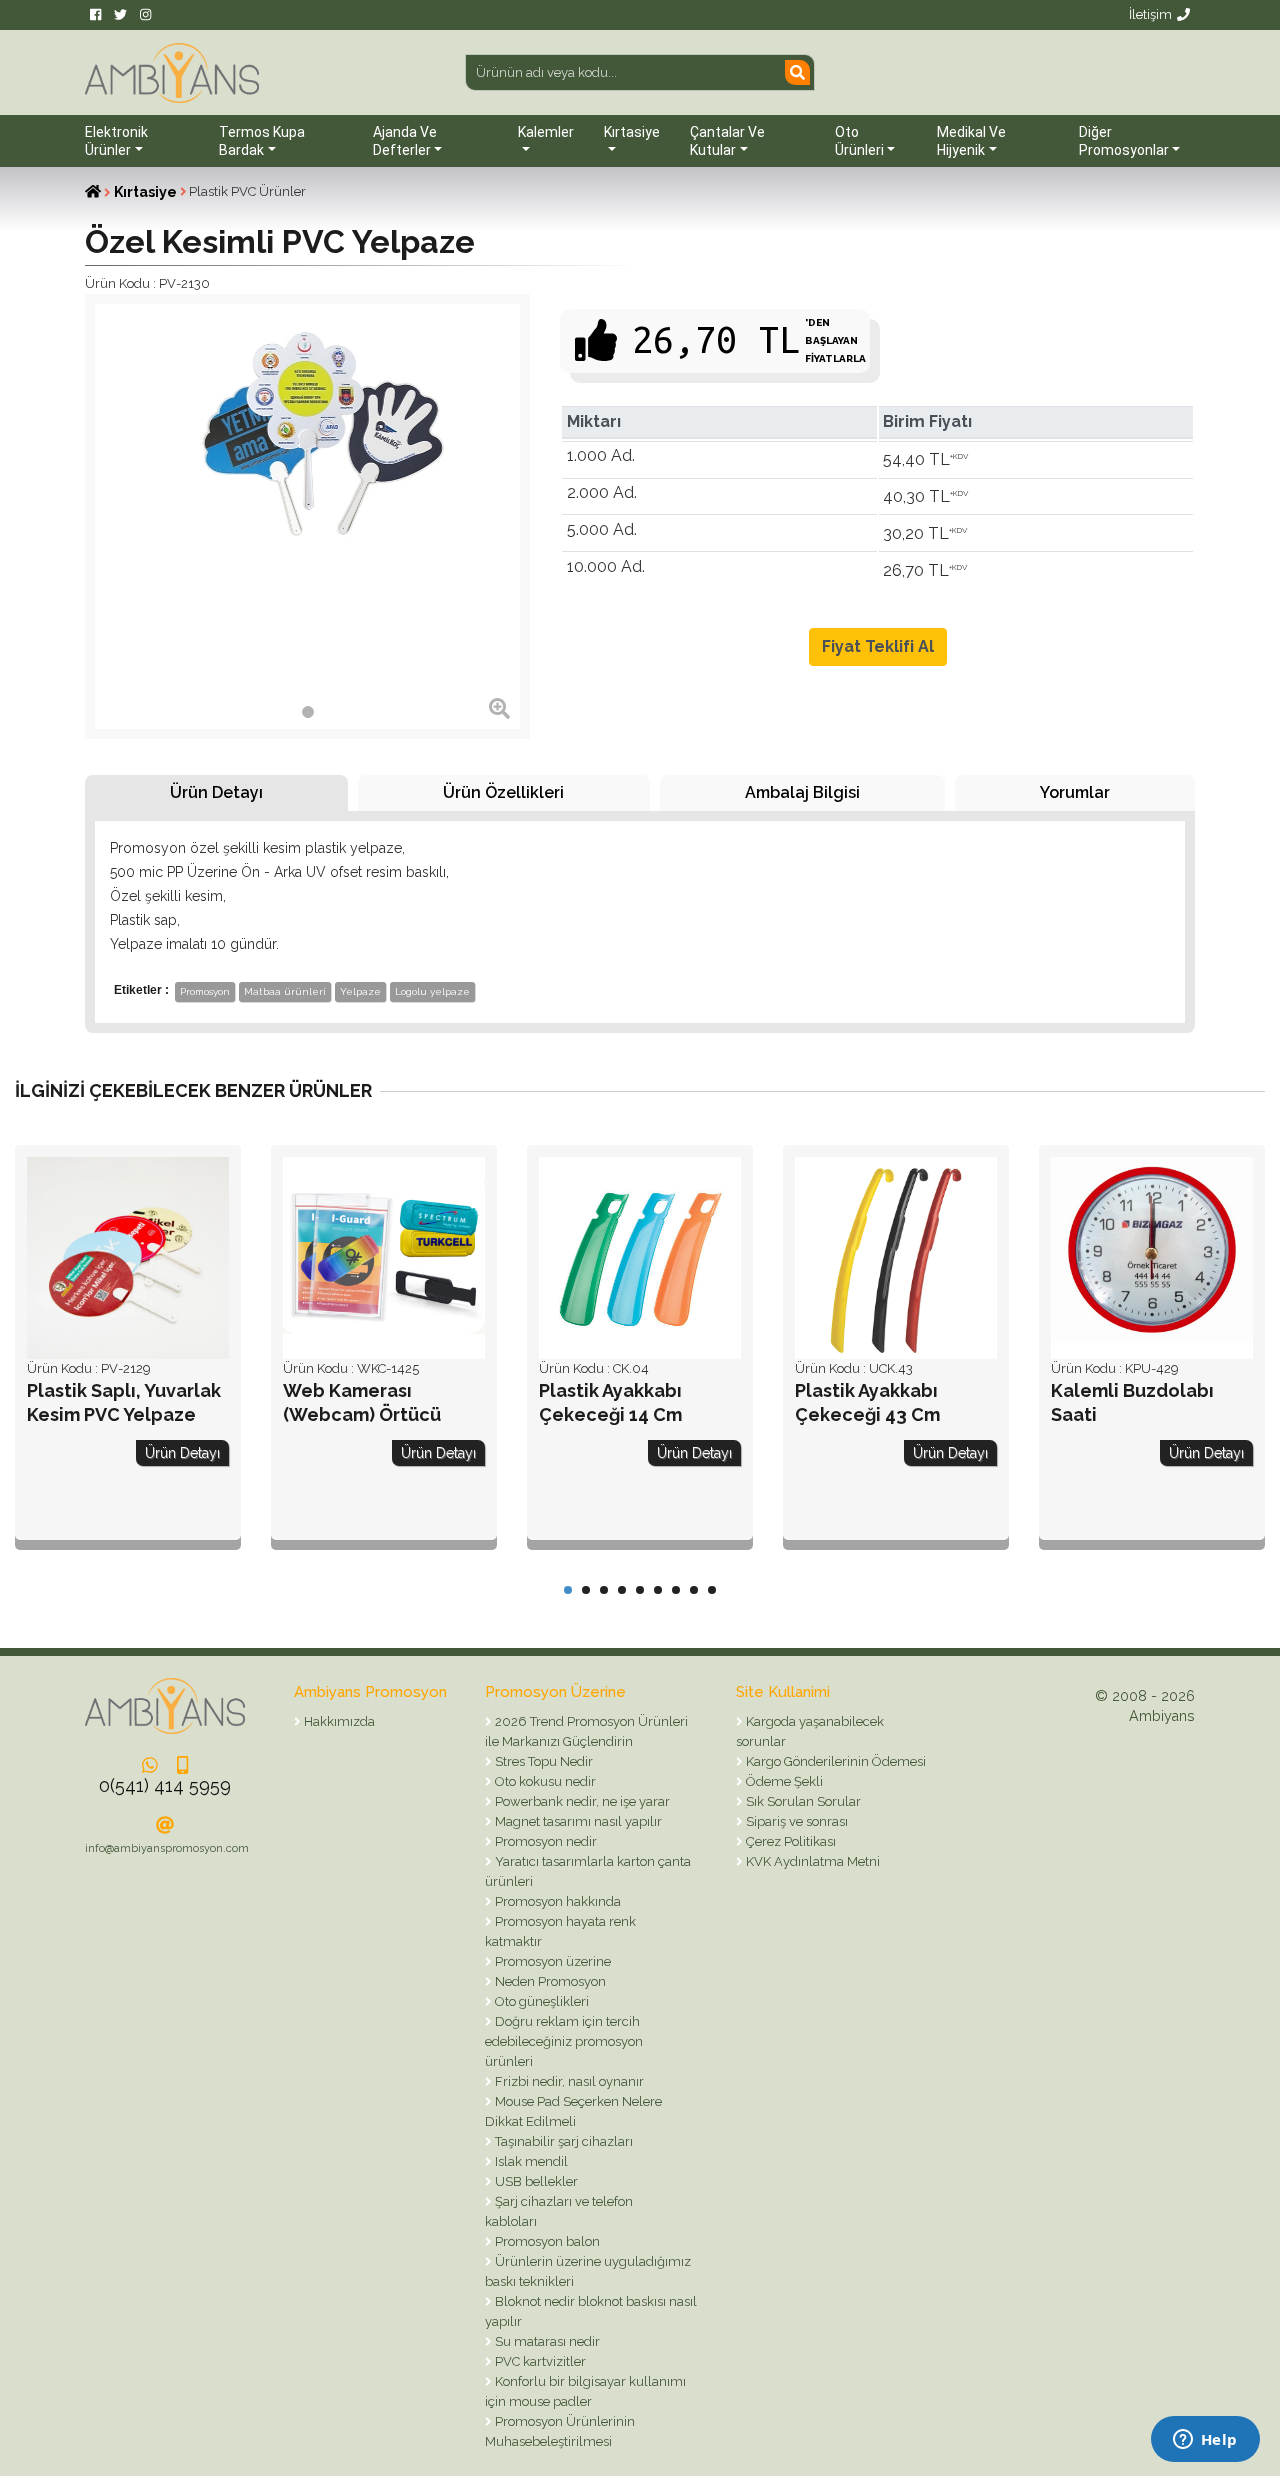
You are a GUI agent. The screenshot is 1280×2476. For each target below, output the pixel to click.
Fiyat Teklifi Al (878, 646)
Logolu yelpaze (432, 991)
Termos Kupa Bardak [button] (262, 141)
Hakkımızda (338, 1721)
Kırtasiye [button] (632, 132)
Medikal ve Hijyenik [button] (971, 141)
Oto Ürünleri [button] (859, 141)
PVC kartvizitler (539, 2361)
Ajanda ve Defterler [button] (405, 141)
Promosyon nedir (544, 1841)
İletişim (1150, 14)
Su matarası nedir (546, 2341)
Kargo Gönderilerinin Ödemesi (834, 1761)
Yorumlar (1075, 792)
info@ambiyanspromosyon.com (167, 1848)
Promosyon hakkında (556, 1901)
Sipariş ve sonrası (795, 1821)
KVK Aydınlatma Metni (811, 1861)
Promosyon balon (546, 2241)
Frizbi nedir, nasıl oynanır (568, 2081)
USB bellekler (535, 2181)
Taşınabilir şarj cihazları (562, 2141)
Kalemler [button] (546, 132)
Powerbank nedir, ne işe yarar (581, 1801)
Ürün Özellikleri (503, 792)
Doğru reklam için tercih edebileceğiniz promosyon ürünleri (564, 2041)
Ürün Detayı (216, 792)
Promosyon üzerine (551, 1961)
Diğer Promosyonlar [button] (1124, 141)
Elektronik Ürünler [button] (116, 141)
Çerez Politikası (789, 1841)
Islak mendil (530, 2161)
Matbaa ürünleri (285, 991)
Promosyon (205, 991)
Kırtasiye (145, 192)
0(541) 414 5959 (165, 1785)
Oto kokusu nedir (544, 1781)
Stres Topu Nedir (542, 1761)
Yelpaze (360, 991)
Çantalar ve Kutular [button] (727, 141)
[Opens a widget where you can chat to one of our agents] (1205, 2441)
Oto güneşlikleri (540, 2001)
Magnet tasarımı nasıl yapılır (577, 1821)
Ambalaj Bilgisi (802, 792)
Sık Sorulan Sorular (802, 1801)
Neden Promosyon (549, 1981)
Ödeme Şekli (783, 1781)
